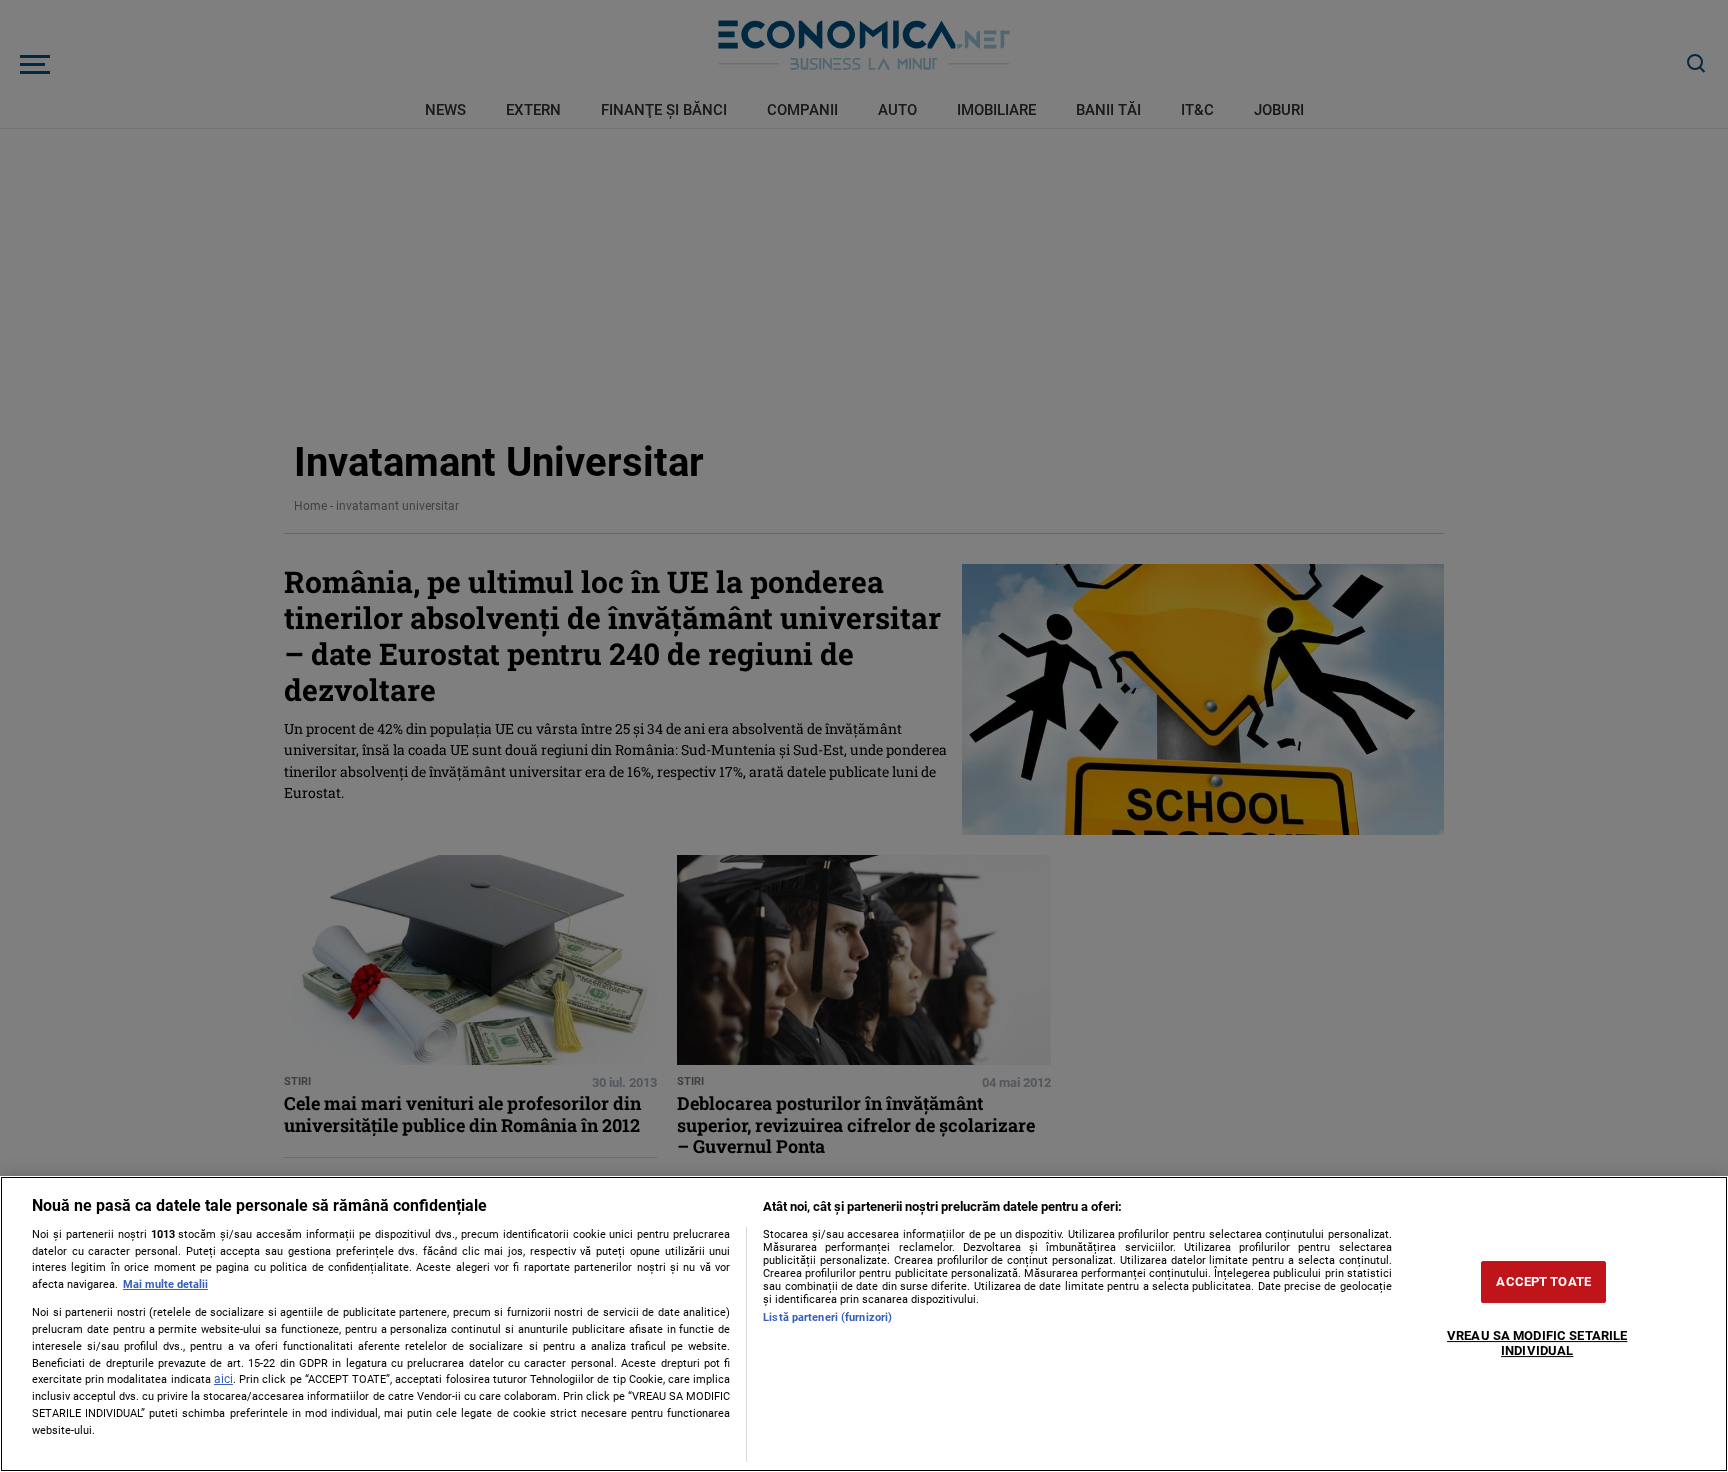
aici (223, 1379)
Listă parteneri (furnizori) (827, 1317)
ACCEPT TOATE (1543, 1281)
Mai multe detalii (165, 1284)
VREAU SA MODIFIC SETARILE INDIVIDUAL (1537, 1343)
